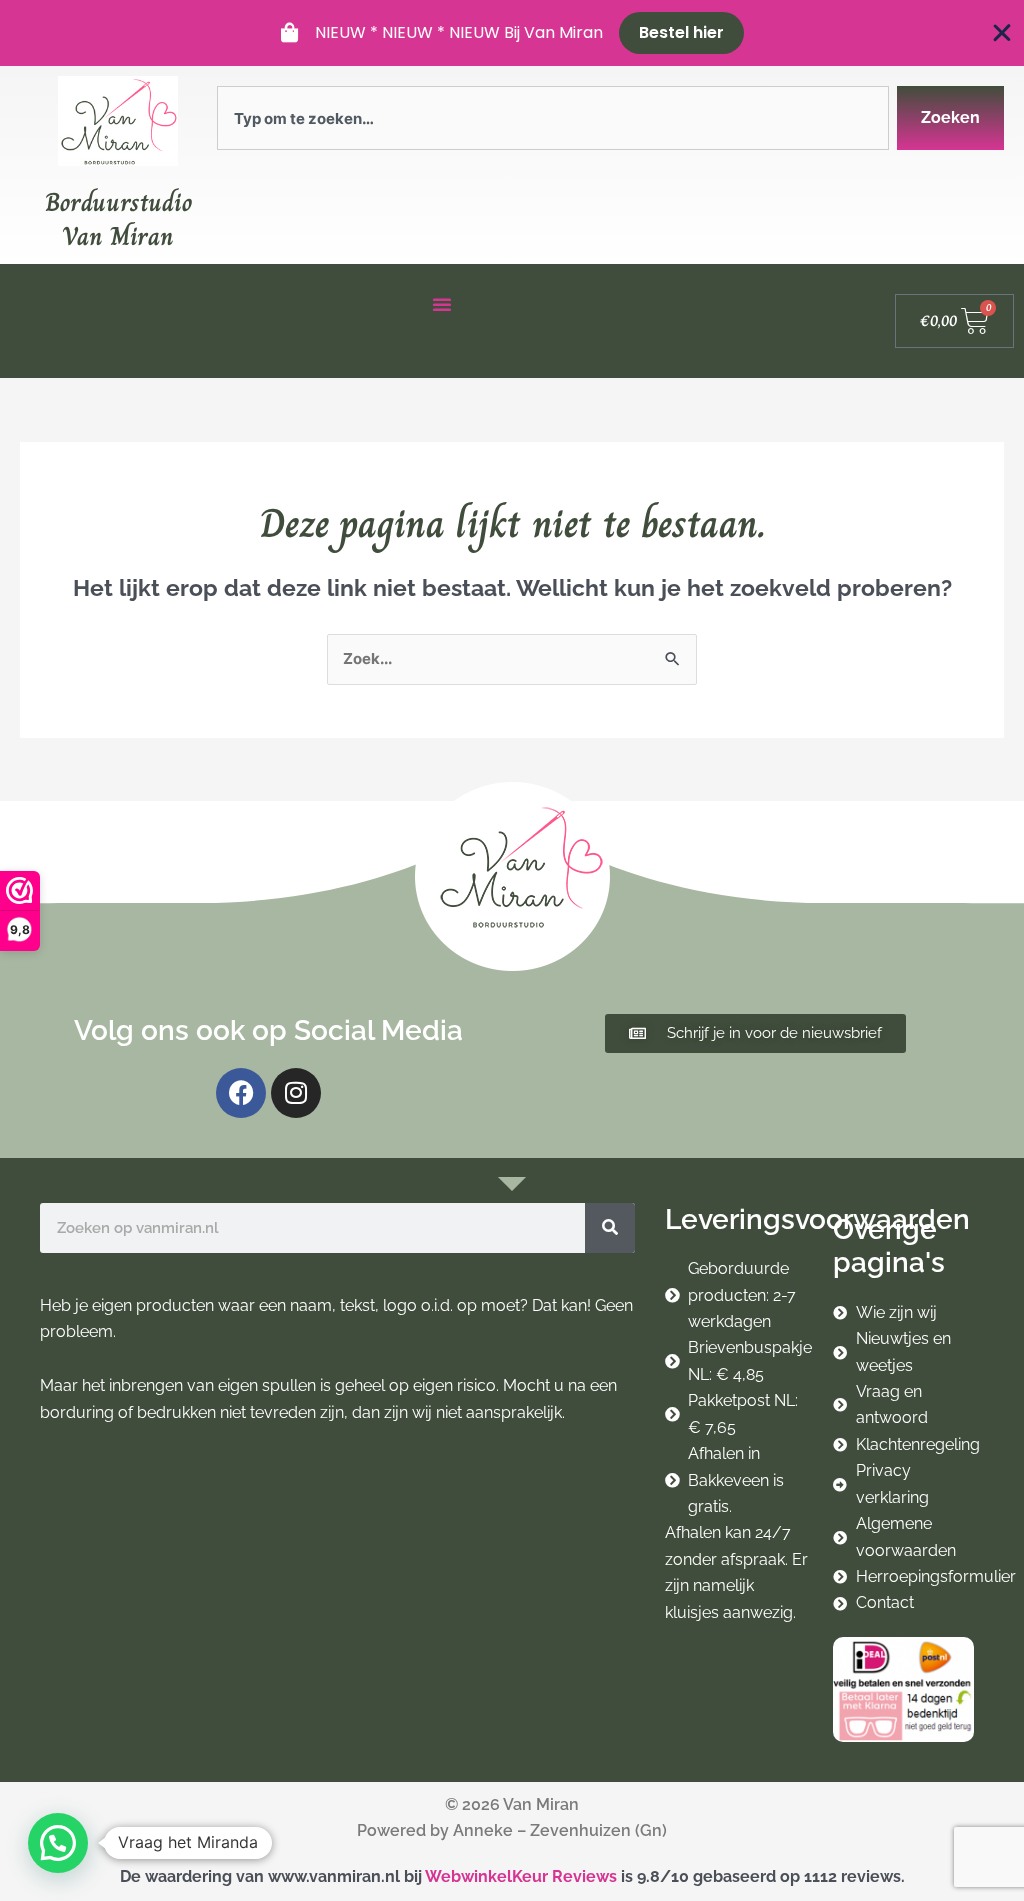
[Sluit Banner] (1002, 33)
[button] (58, 1843)
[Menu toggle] (442, 304)
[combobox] (553, 118)
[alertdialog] (512, 33)
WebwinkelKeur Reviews (521, 1876)
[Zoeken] (610, 1228)
